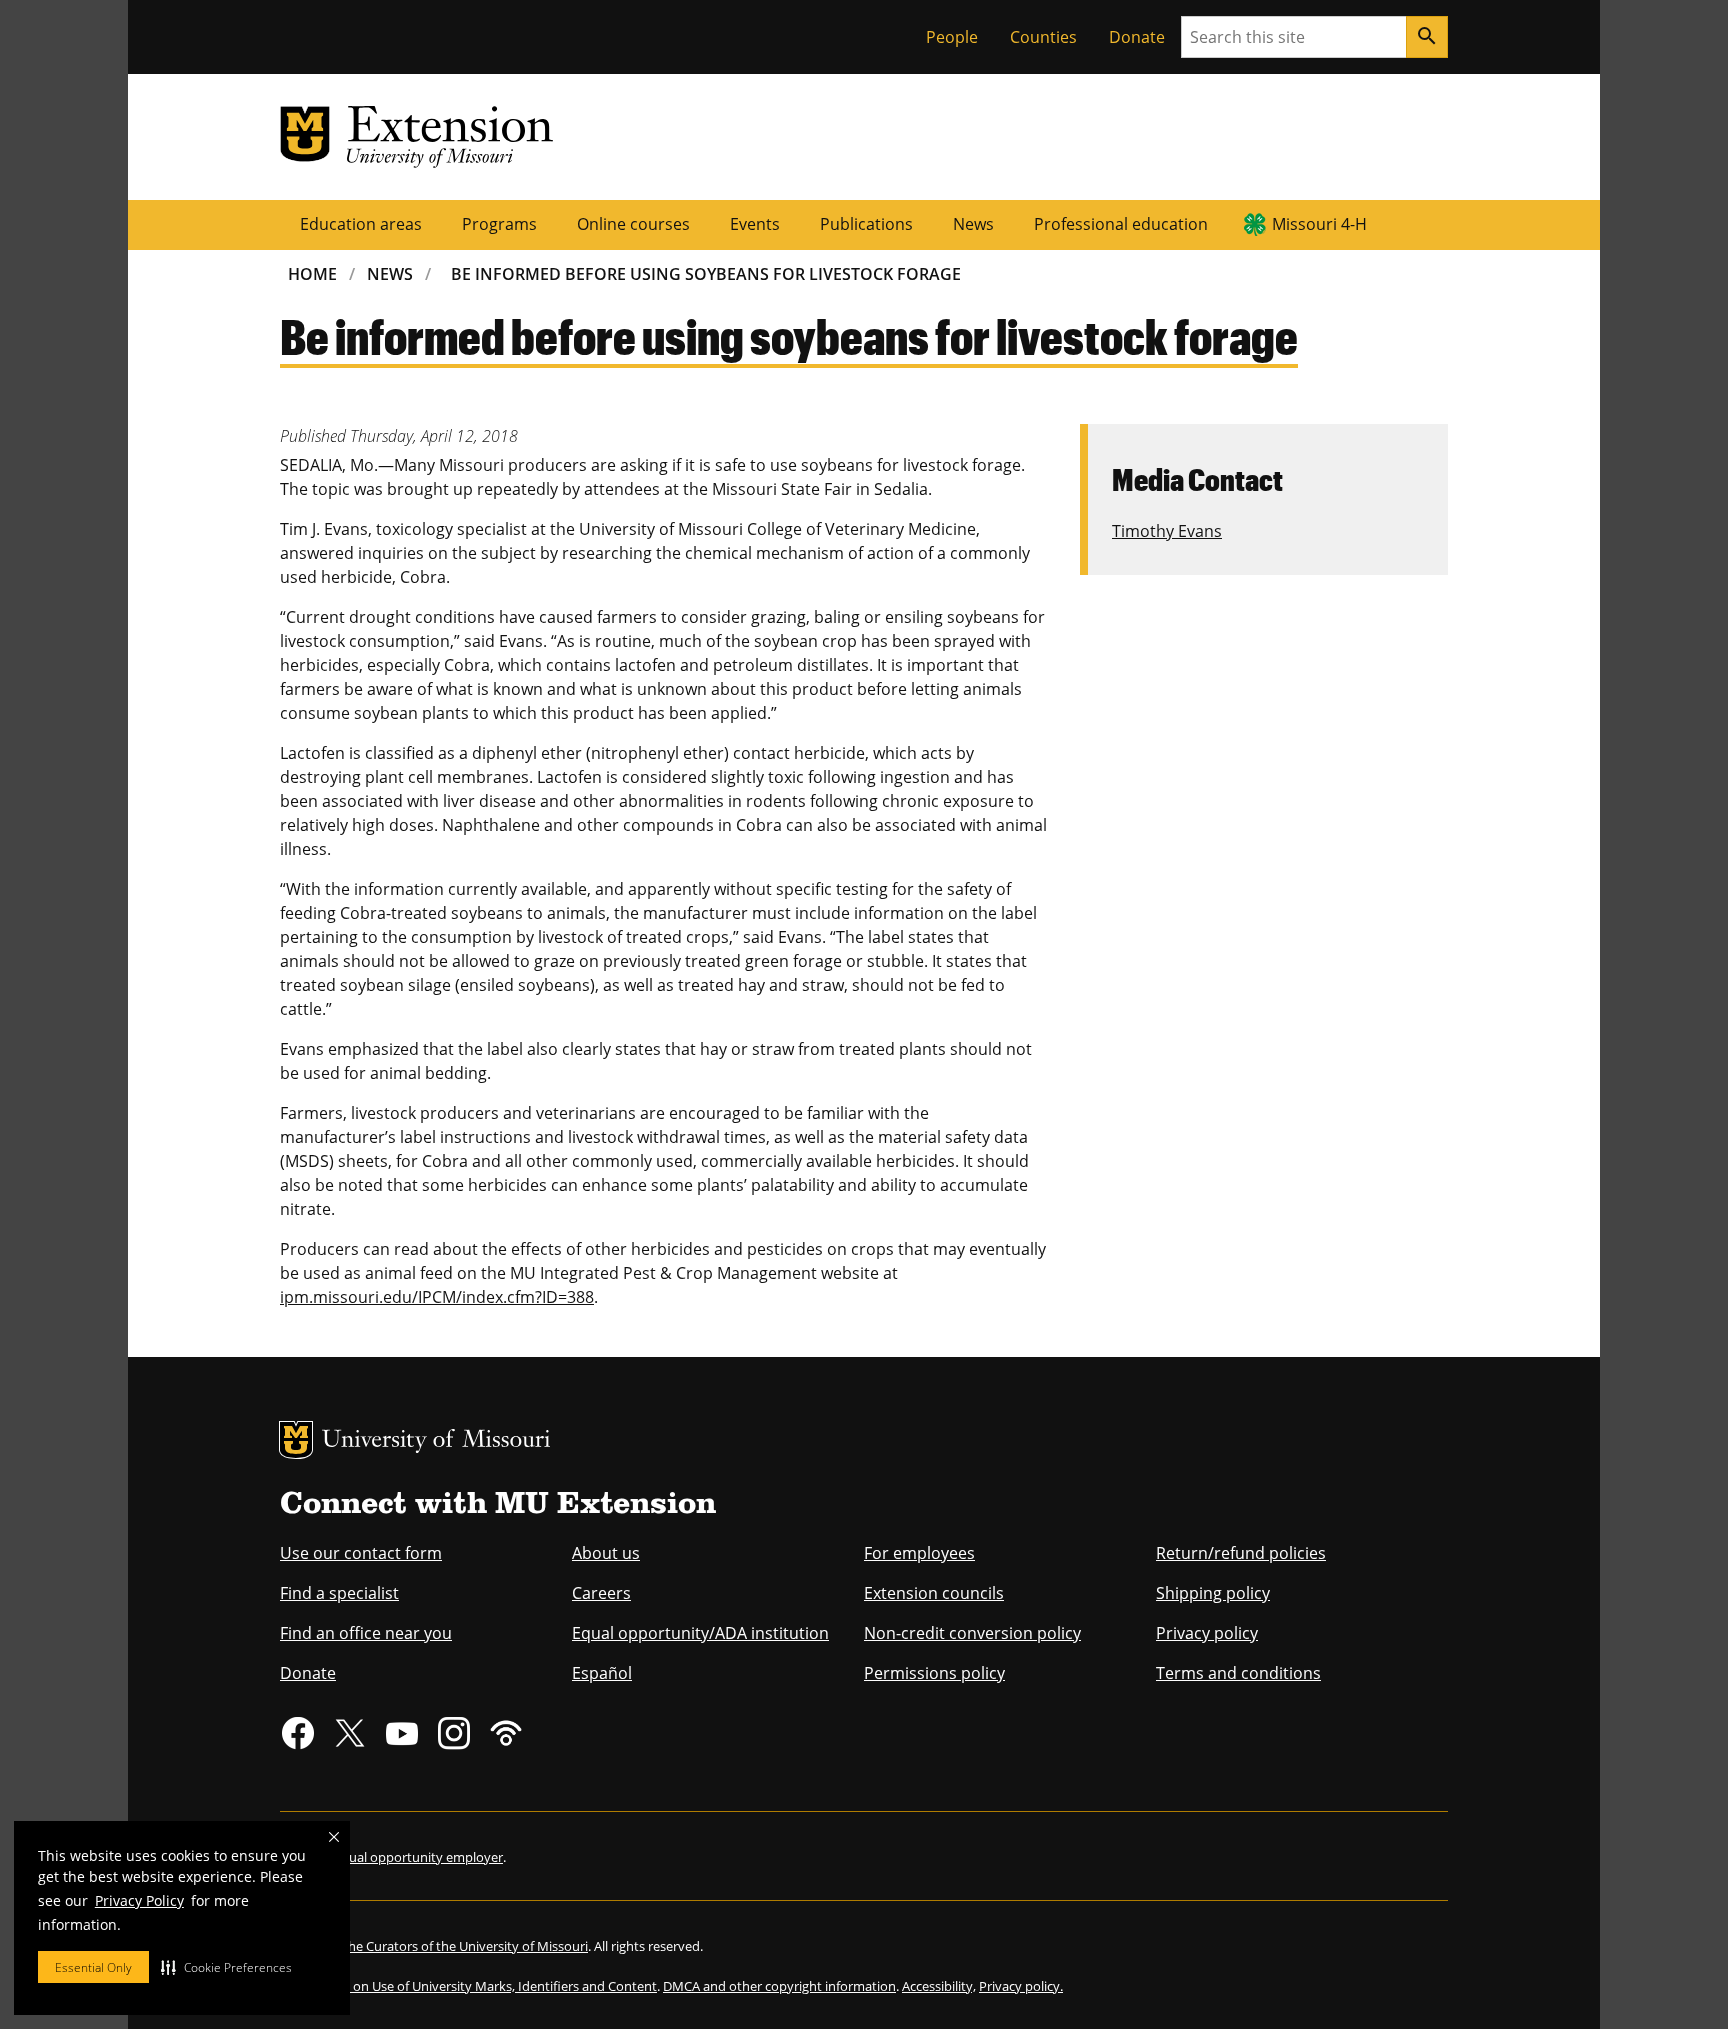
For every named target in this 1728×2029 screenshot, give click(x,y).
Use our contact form (361, 1553)
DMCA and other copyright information (779, 1986)
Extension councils (934, 1593)
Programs (499, 224)
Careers (601, 1593)
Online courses (633, 224)
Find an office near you (366, 1633)
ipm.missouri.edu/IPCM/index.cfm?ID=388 (437, 1297)
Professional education (1121, 224)
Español (602, 1673)
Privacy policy (1207, 1633)
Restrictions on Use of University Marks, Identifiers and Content (468, 1986)
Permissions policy (934, 1673)
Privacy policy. (1021, 1986)
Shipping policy (1213, 1593)
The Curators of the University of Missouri (464, 1946)
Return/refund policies (1241, 1553)
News (973, 224)
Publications (866, 224)
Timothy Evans (1167, 531)
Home (312, 274)
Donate (1137, 37)
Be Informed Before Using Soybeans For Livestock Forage (706, 274)
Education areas (361, 224)
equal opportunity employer (418, 1857)
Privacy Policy (139, 1900)
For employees (919, 1553)
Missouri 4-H (1319, 224)
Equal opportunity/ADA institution (700, 1633)
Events (755, 224)
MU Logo (296, 1440)
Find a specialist (339, 1593)
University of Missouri (436, 1441)
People (952, 37)
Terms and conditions (1238, 1673)
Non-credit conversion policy (972, 1633)
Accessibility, (939, 1986)
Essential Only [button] (93, 1967)
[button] (226, 1967)
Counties (1043, 37)
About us (606, 1553)
